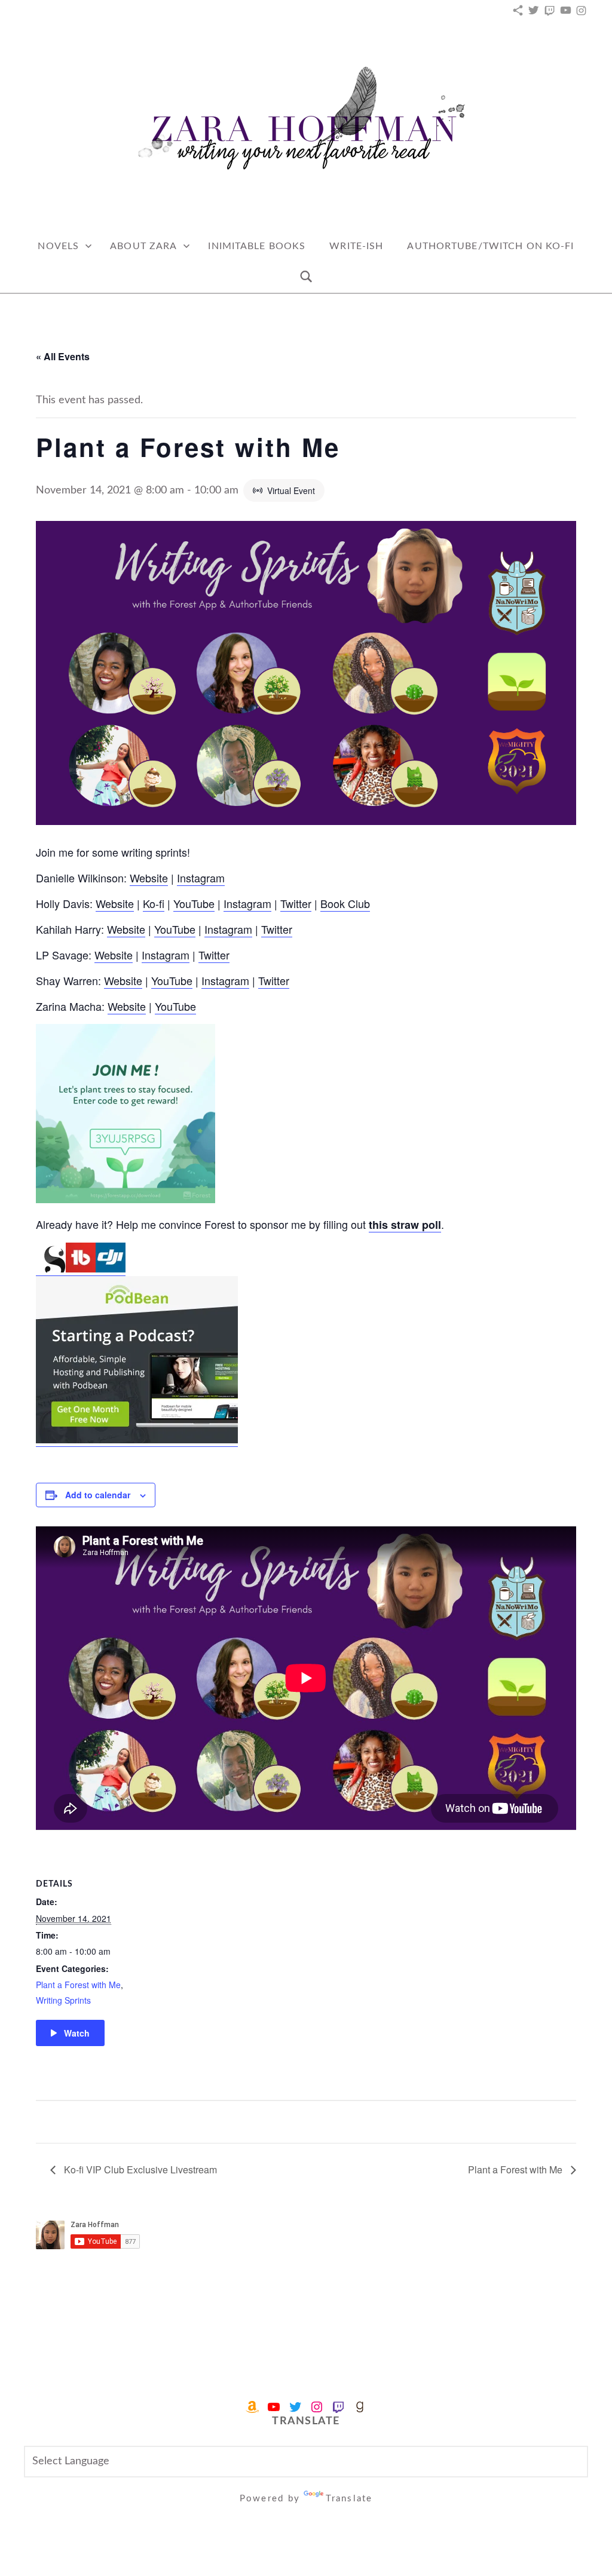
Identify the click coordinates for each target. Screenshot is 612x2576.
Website (149, 878)
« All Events (63, 356)
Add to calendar (98, 1495)
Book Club (345, 903)
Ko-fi (154, 903)
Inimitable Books (257, 246)
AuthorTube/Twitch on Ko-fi (490, 246)
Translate (349, 2499)
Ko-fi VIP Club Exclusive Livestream (139, 2169)
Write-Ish (356, 246)
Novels (58, 246)
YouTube (194, 903)
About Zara (143, 246)
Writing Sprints (63, 2000)
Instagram (201, 878)
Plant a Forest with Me (78, 1985)
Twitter (296, 903)
